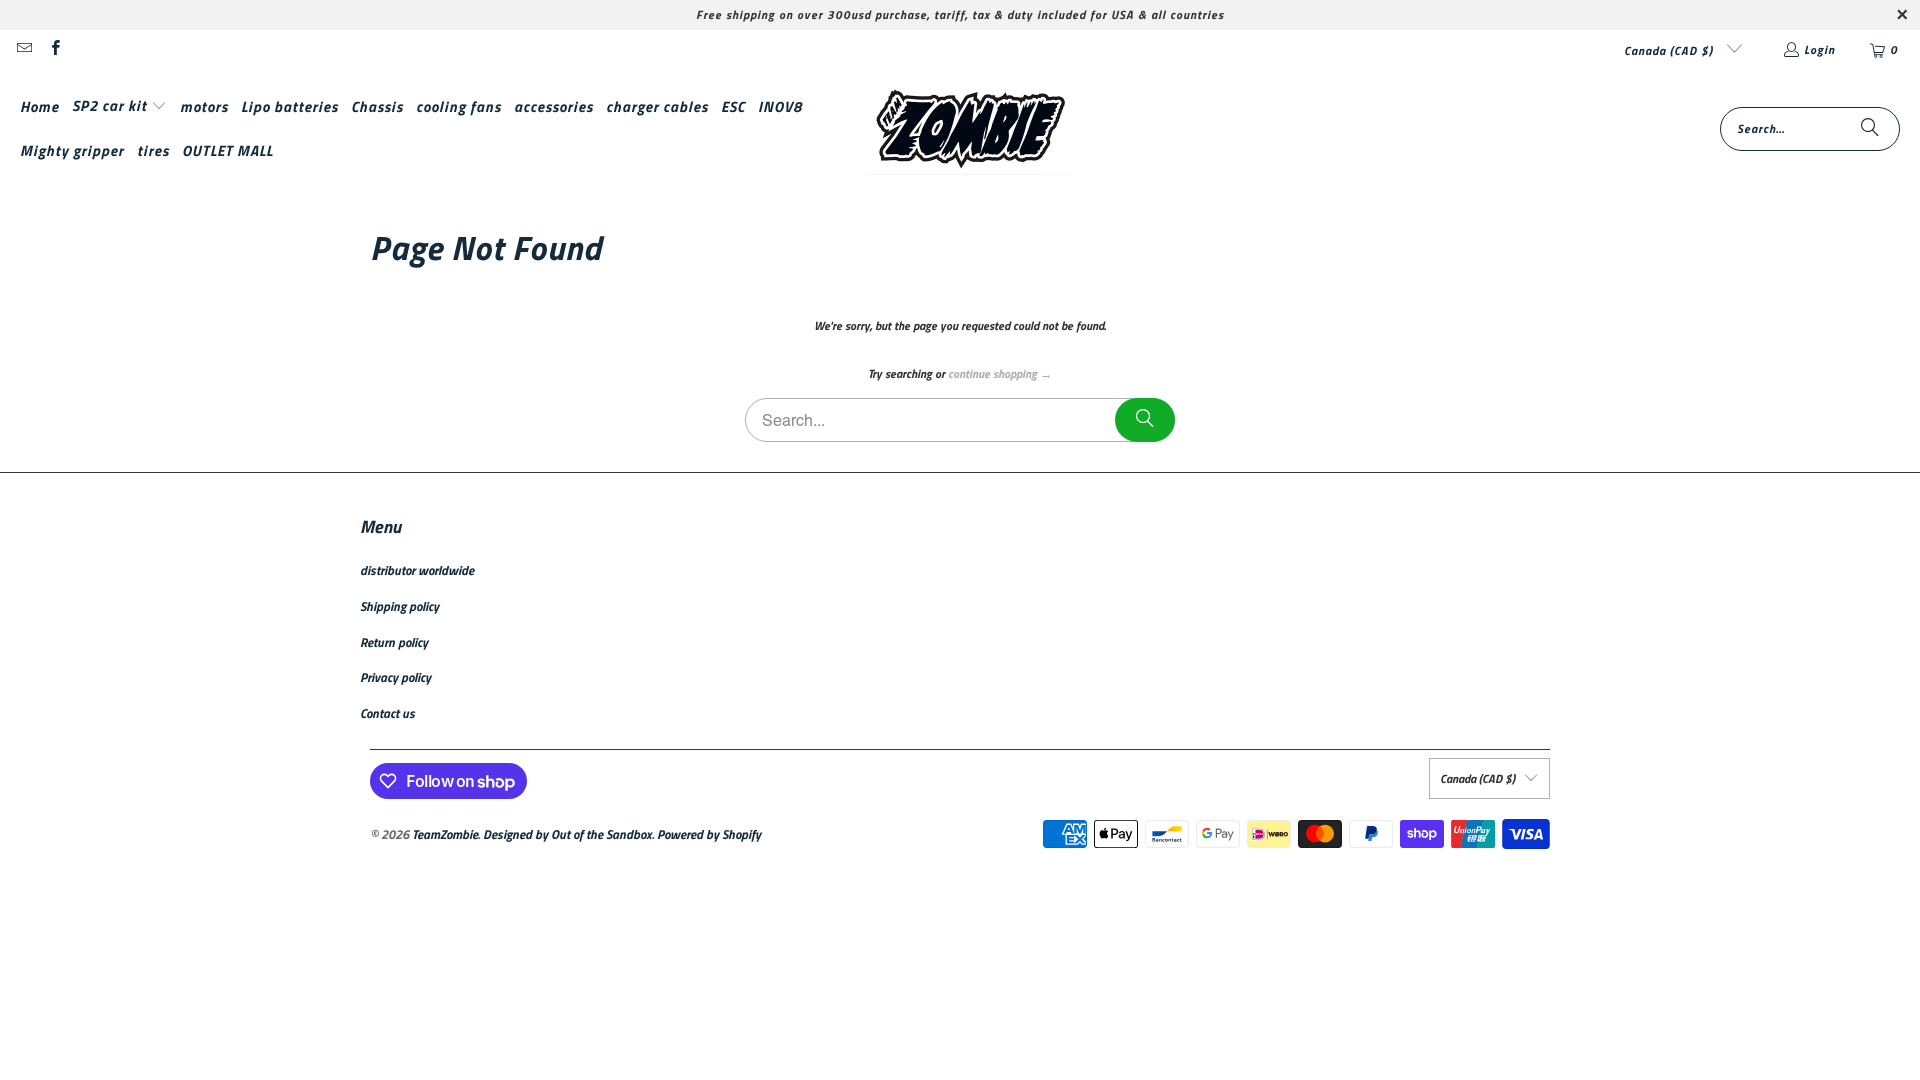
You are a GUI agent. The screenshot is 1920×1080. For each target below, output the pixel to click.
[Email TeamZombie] (23, 49)
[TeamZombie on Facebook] (53, 49)
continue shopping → (1000, 373)
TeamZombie (445, 834)
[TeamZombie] (967, 129)
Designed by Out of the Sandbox (567, 834)
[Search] (1870, 129)
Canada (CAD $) (1670, 50)
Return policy (394, 642)
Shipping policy (399, 606)
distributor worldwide (417, 570)
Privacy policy (395, 677)
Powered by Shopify (709, 834)
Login (1819, 49)
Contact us (387, 713)
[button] (119, 106)
